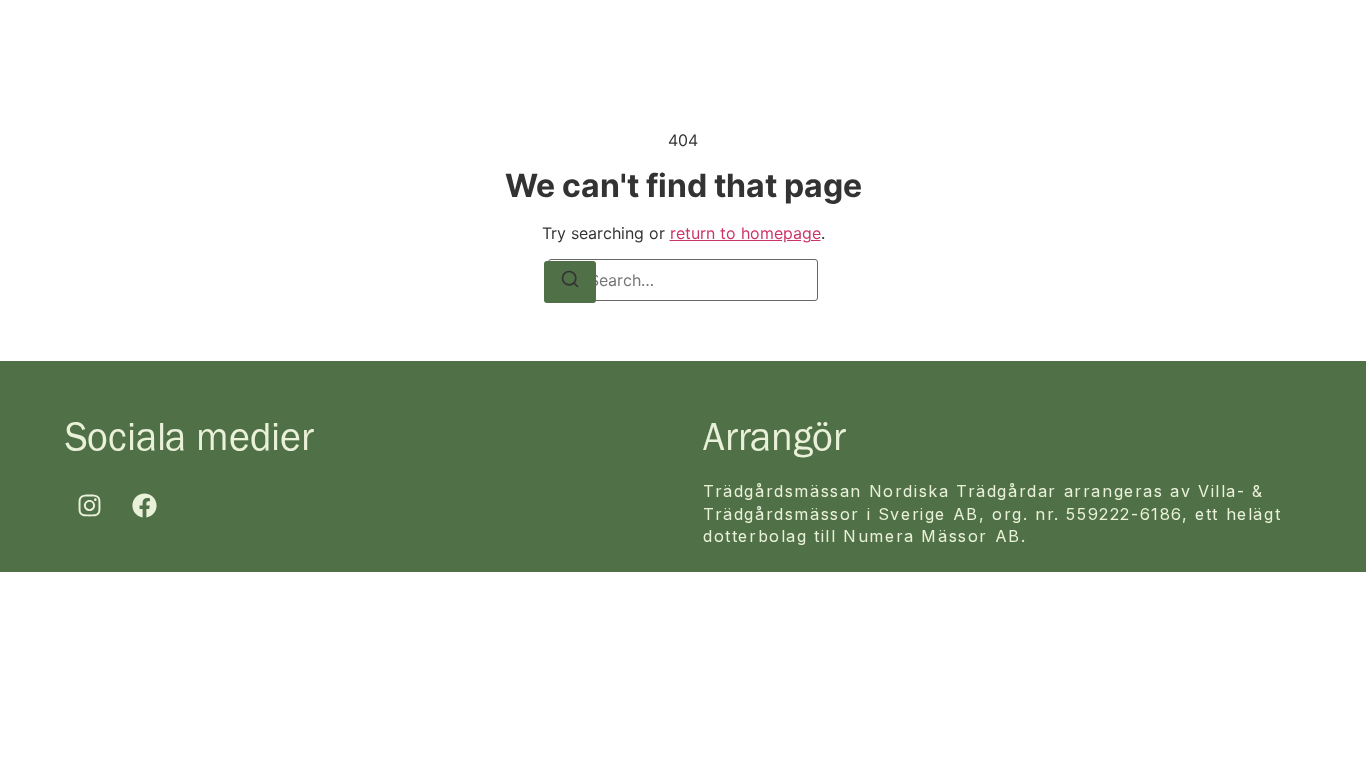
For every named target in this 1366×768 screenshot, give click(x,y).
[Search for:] (683, 280)
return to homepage (745, 233)
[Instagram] (90, 505)
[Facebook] (145, 505)
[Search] (570, 282)
